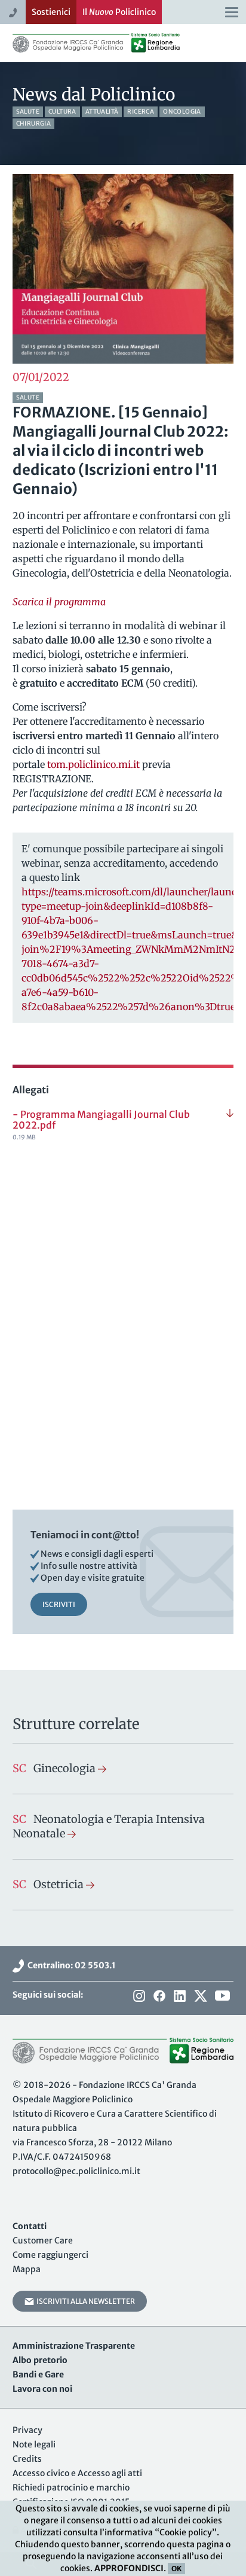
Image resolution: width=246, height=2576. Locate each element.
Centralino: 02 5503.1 (70, 1965)
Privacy (27, 2430)
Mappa (27, 2269)
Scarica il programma (59, 602)
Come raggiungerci (50, 2255)
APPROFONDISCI (129, 2568)
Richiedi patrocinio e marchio (71, 2487)
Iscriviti (59, 1604)
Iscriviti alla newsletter (84, 2301)
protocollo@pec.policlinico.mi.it (76, 2171)
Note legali (34, 2444)
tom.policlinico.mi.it (93, 764)
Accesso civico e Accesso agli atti (77, 2473)
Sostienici (51, 12)
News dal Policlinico (94, 94)
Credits (27, 2459)
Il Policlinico (119, 12)
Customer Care (43, 2240)
